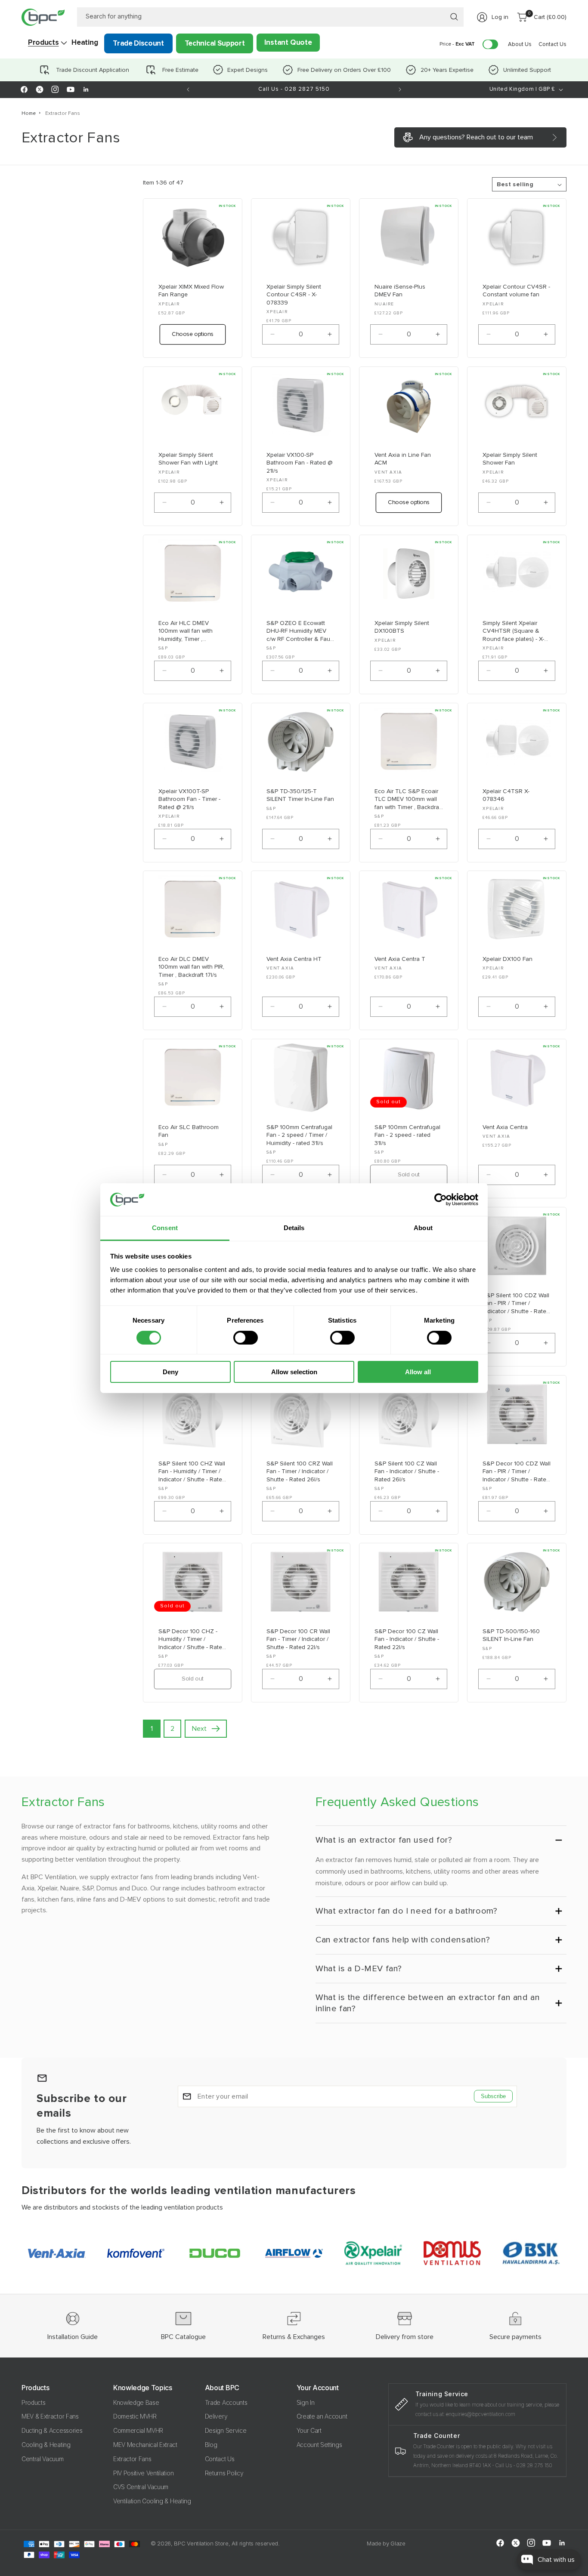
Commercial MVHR (138, 2431)
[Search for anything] (454, 17)
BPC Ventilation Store (201, 2543)
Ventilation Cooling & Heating (152, 2501)
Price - (457, 44)
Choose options (193, 334)
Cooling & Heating (46, 2445)
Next (199, 1729)
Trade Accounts (226, 2402)
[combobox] (271, 17)
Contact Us (220, 2459)
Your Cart (309, 2431)
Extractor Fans (63, 113)
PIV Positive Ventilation (143, 2473)
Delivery (216, 2417)
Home (29, 113)
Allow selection (294, 1372)
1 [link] (152, 1729)
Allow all (418, 1372)
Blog (211, 2445)
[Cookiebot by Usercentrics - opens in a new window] (441, 1200)
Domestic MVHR (135, 2417)
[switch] (246, 1338)
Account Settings (319, 2445)
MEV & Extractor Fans (50, 2417)
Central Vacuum (43, 2459)
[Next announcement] (400, 89)
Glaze (398, 2543)
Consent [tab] (165, 1228)
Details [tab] (294, 1228)
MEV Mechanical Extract (145, 2445)
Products (33, 2402)
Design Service (226, 2431)
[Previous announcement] (188, 89)
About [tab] (423, 1228)
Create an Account (322, 2417)
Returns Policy (224, 2473)
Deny (170, 1372)
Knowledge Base (136, 2402)
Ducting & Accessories (52, 2431)
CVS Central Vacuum (141, 2487)
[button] (43, 43)
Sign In (306, 2402)
